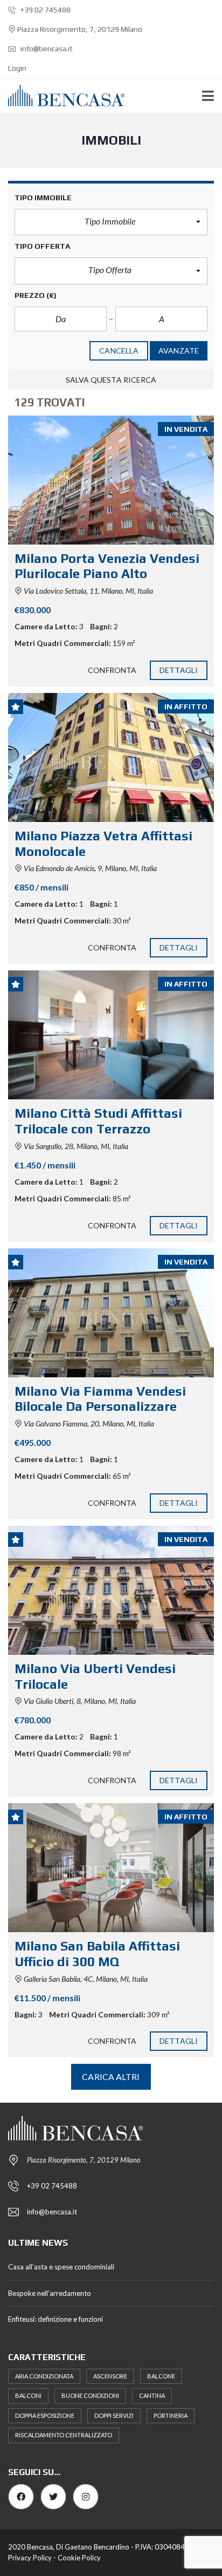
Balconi (28, 2395)
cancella (119, 351)
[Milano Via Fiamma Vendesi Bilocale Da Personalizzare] (111, 1313)
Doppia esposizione (45, 2415)
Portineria (171, 2415)
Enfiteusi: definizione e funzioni (55, 2319)
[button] (111, 222)
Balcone (161, 2376)
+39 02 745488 (45, 10)
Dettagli (179, 670)
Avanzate (179, 351)
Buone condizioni (90, 2395)
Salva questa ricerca (111, 380)
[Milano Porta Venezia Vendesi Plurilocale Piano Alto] (111, 480)
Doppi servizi (114, 2415)
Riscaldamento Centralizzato (64, 2435)
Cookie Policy (79, 2558)
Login (17, 68)
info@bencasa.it (46, 49)
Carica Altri (111, 2077)
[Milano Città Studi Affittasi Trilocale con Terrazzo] (111, 1035)
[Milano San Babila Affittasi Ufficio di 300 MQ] (111, 1868)
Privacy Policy (30, 2558)
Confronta (112, 670)
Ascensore (110, 2376)
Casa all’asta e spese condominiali (61, 2267)
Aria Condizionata (44, 2376)
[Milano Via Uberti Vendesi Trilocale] (111, 1590)
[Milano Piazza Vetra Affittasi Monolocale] (111, 757)
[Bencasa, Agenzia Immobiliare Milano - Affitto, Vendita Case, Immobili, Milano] (62, 96)
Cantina (152, 2395)
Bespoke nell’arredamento (50, 2293)
